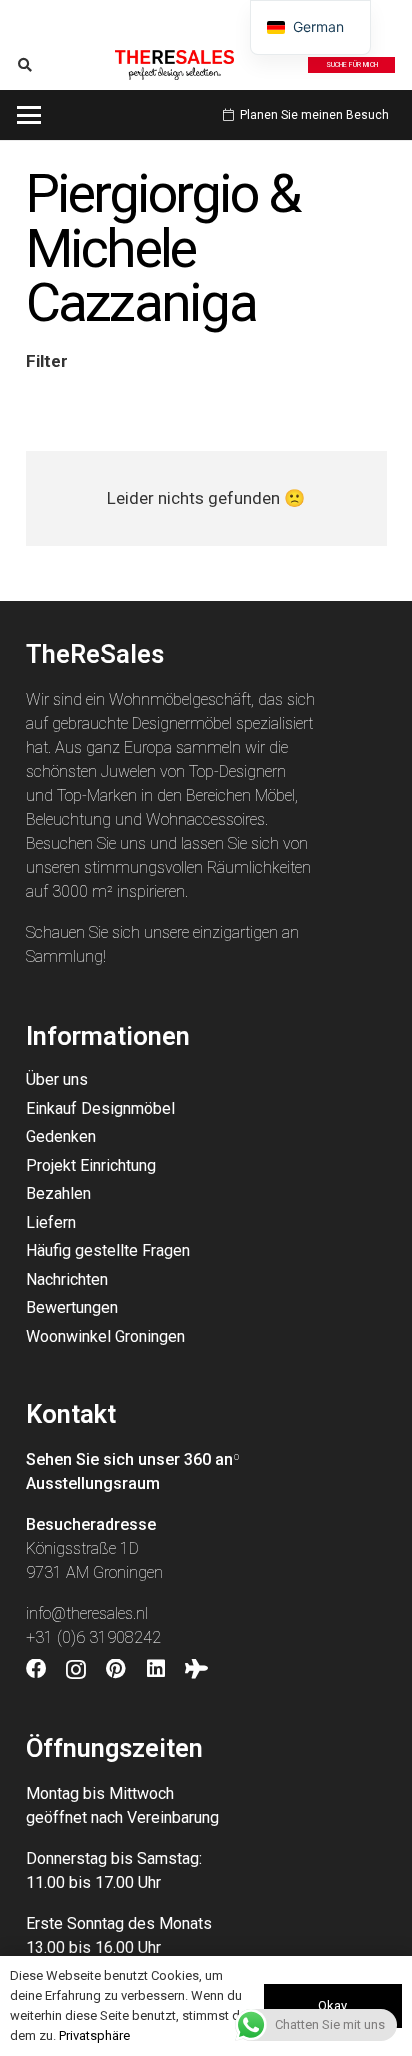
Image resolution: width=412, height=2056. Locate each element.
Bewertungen (72, 1307)
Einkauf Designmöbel (100, 1108)
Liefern (51, 1222)
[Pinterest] (116, 1669)
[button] (25, 65)
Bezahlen (58, 1193)
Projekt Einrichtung (91, 1165)
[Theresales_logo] (174, 65)
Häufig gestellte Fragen (108, 1250)
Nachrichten (67, 1279)
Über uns (57, 1079)
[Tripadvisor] (196, 1669)
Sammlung (64, 956)
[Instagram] (76, 1670)
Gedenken (61, 1136)
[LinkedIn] (156, 1669)
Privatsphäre (94, 2035)
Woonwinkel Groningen (105, 1336)
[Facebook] (36, 1669)
